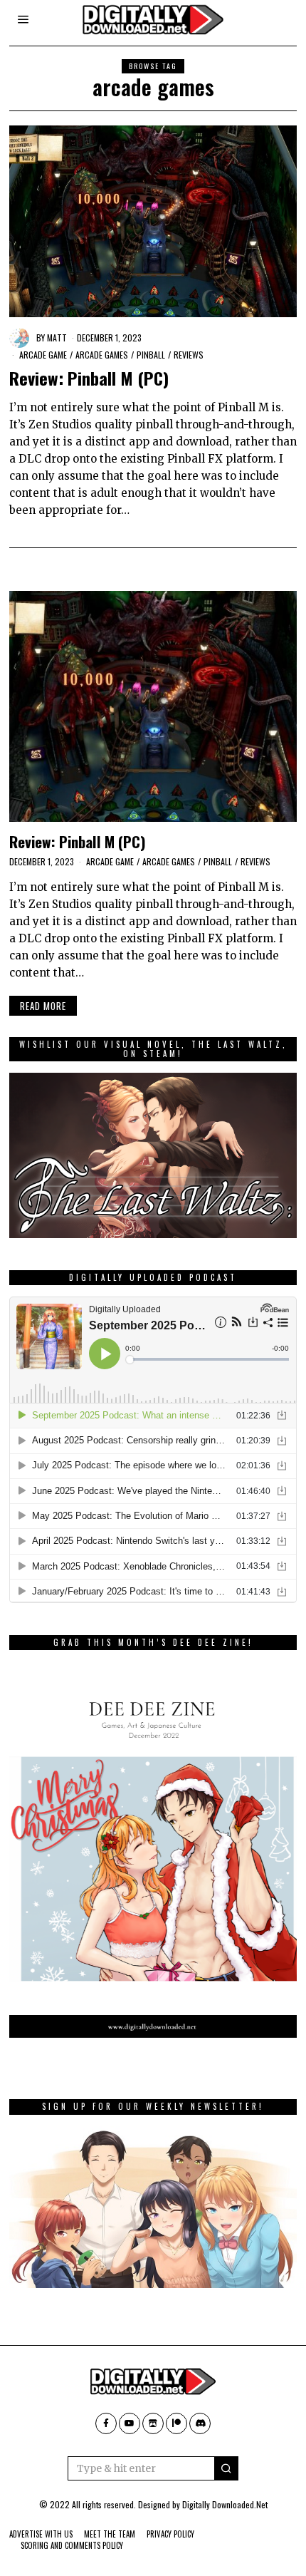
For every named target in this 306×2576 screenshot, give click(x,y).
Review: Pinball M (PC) (89, 378)
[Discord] (200, 2423)
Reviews (189, 355)
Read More (43, 1006)
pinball (151, 355)
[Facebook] (106, 2423)
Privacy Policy (170, 2534)
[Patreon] (176, 2423)
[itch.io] (153, 2423)
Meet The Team (110, 2534)
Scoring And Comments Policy (72, 2545)
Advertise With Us (41, 2534)
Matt (57, 338)
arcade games (102, 355)
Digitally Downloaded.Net (225, 2504)
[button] (226, 2468)
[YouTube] (130, 2423)
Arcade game (43, 355)
